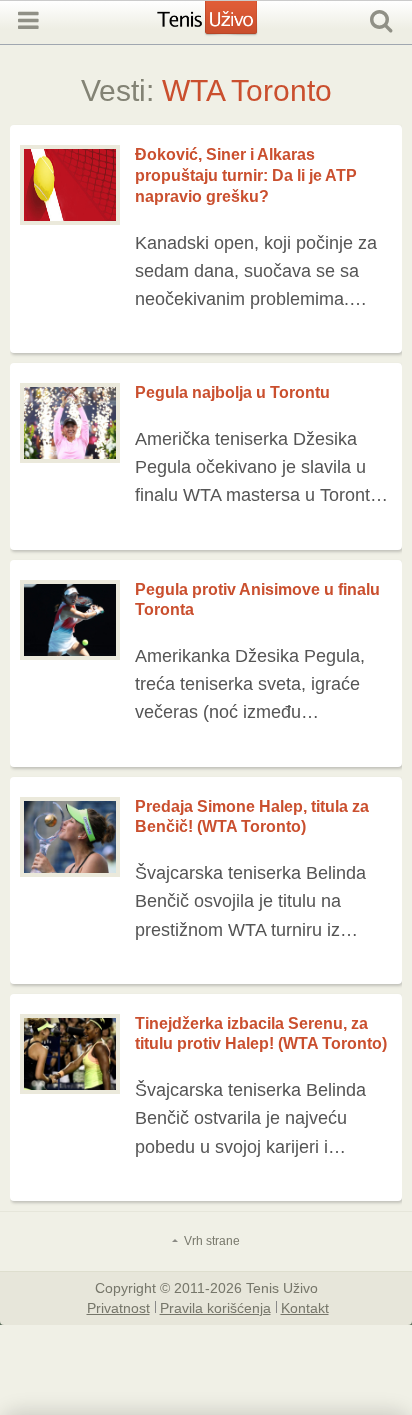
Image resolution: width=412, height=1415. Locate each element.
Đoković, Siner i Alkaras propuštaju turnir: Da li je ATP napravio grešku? (246, 175)
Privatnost (118, 1307)
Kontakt (305, 1307)
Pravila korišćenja (215, 1307)
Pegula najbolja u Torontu (232, 392)
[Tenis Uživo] (227, 28)
